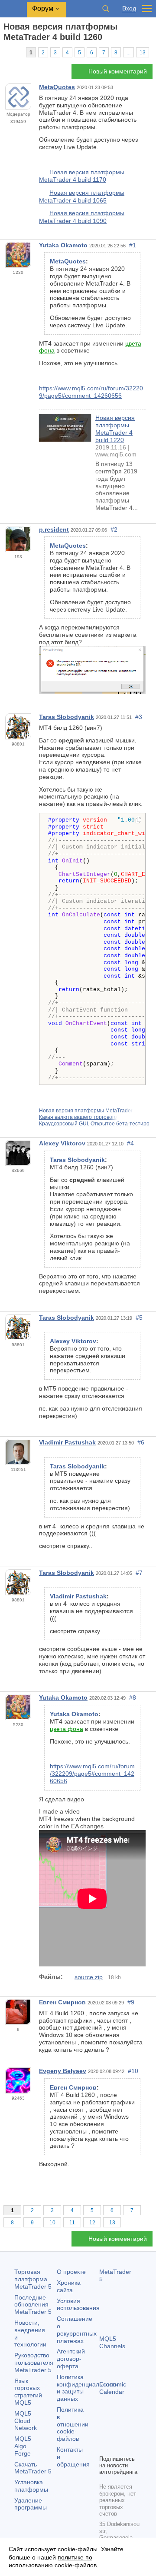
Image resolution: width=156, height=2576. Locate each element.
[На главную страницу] (6, 52)
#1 (133, 245)
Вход (129, 8)
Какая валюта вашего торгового (78, 1117)
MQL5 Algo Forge (23, 2446)
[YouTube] (104, 2447)
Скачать (33, 2468)
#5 (139, 1318)
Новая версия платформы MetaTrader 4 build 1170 (82, 176)
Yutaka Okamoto (63, 245)
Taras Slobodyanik (67, 717)
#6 (141, 1442)
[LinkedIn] (118, 2447)
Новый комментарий (118, 71)
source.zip (89, 1977)
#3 (139, 717)
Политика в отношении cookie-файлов (73, 2424)
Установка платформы (31, 2486)
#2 (114, 529)
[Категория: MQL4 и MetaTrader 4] (16, 52)
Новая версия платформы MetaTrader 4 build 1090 (82, 217)
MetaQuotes (57, 87)
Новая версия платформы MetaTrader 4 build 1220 (115, 429)
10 (52, 2223)
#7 (139, 1573)
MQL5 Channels (112, 2342)
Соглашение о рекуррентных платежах (77, 2330)
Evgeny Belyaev (63, 2071)
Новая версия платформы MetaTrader (86, 1111)
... (128, 53)
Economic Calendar (113, 2388)
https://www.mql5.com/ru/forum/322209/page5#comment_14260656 (91, 392)
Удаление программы (31, 2504)
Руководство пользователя (34, 2363)
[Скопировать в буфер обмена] (138, 821)
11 (72, 2223)
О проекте (71, 2272)
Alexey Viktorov (62, 1143)
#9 (131, 2002)
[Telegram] (118, 2433)
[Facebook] (104, 2433)
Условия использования (78, 2305)
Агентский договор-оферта (71, 2359)
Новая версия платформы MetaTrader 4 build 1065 (82, 196)
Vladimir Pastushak (67, 1442)
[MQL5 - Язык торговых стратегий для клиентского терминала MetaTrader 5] (13, 9)
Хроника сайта (69, 2286)
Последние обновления (33, 2305)
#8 (133, 1697)
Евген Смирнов (62, 2002)
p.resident (54, 529)
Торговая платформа (33, 2279)
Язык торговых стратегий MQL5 (28, 2392)
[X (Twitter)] (132, 2433)
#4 (130, 1143)
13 (143, 53)
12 (92, 2223)
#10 (133, 2071)
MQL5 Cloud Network (26, 2421)
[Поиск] (106, 9)
